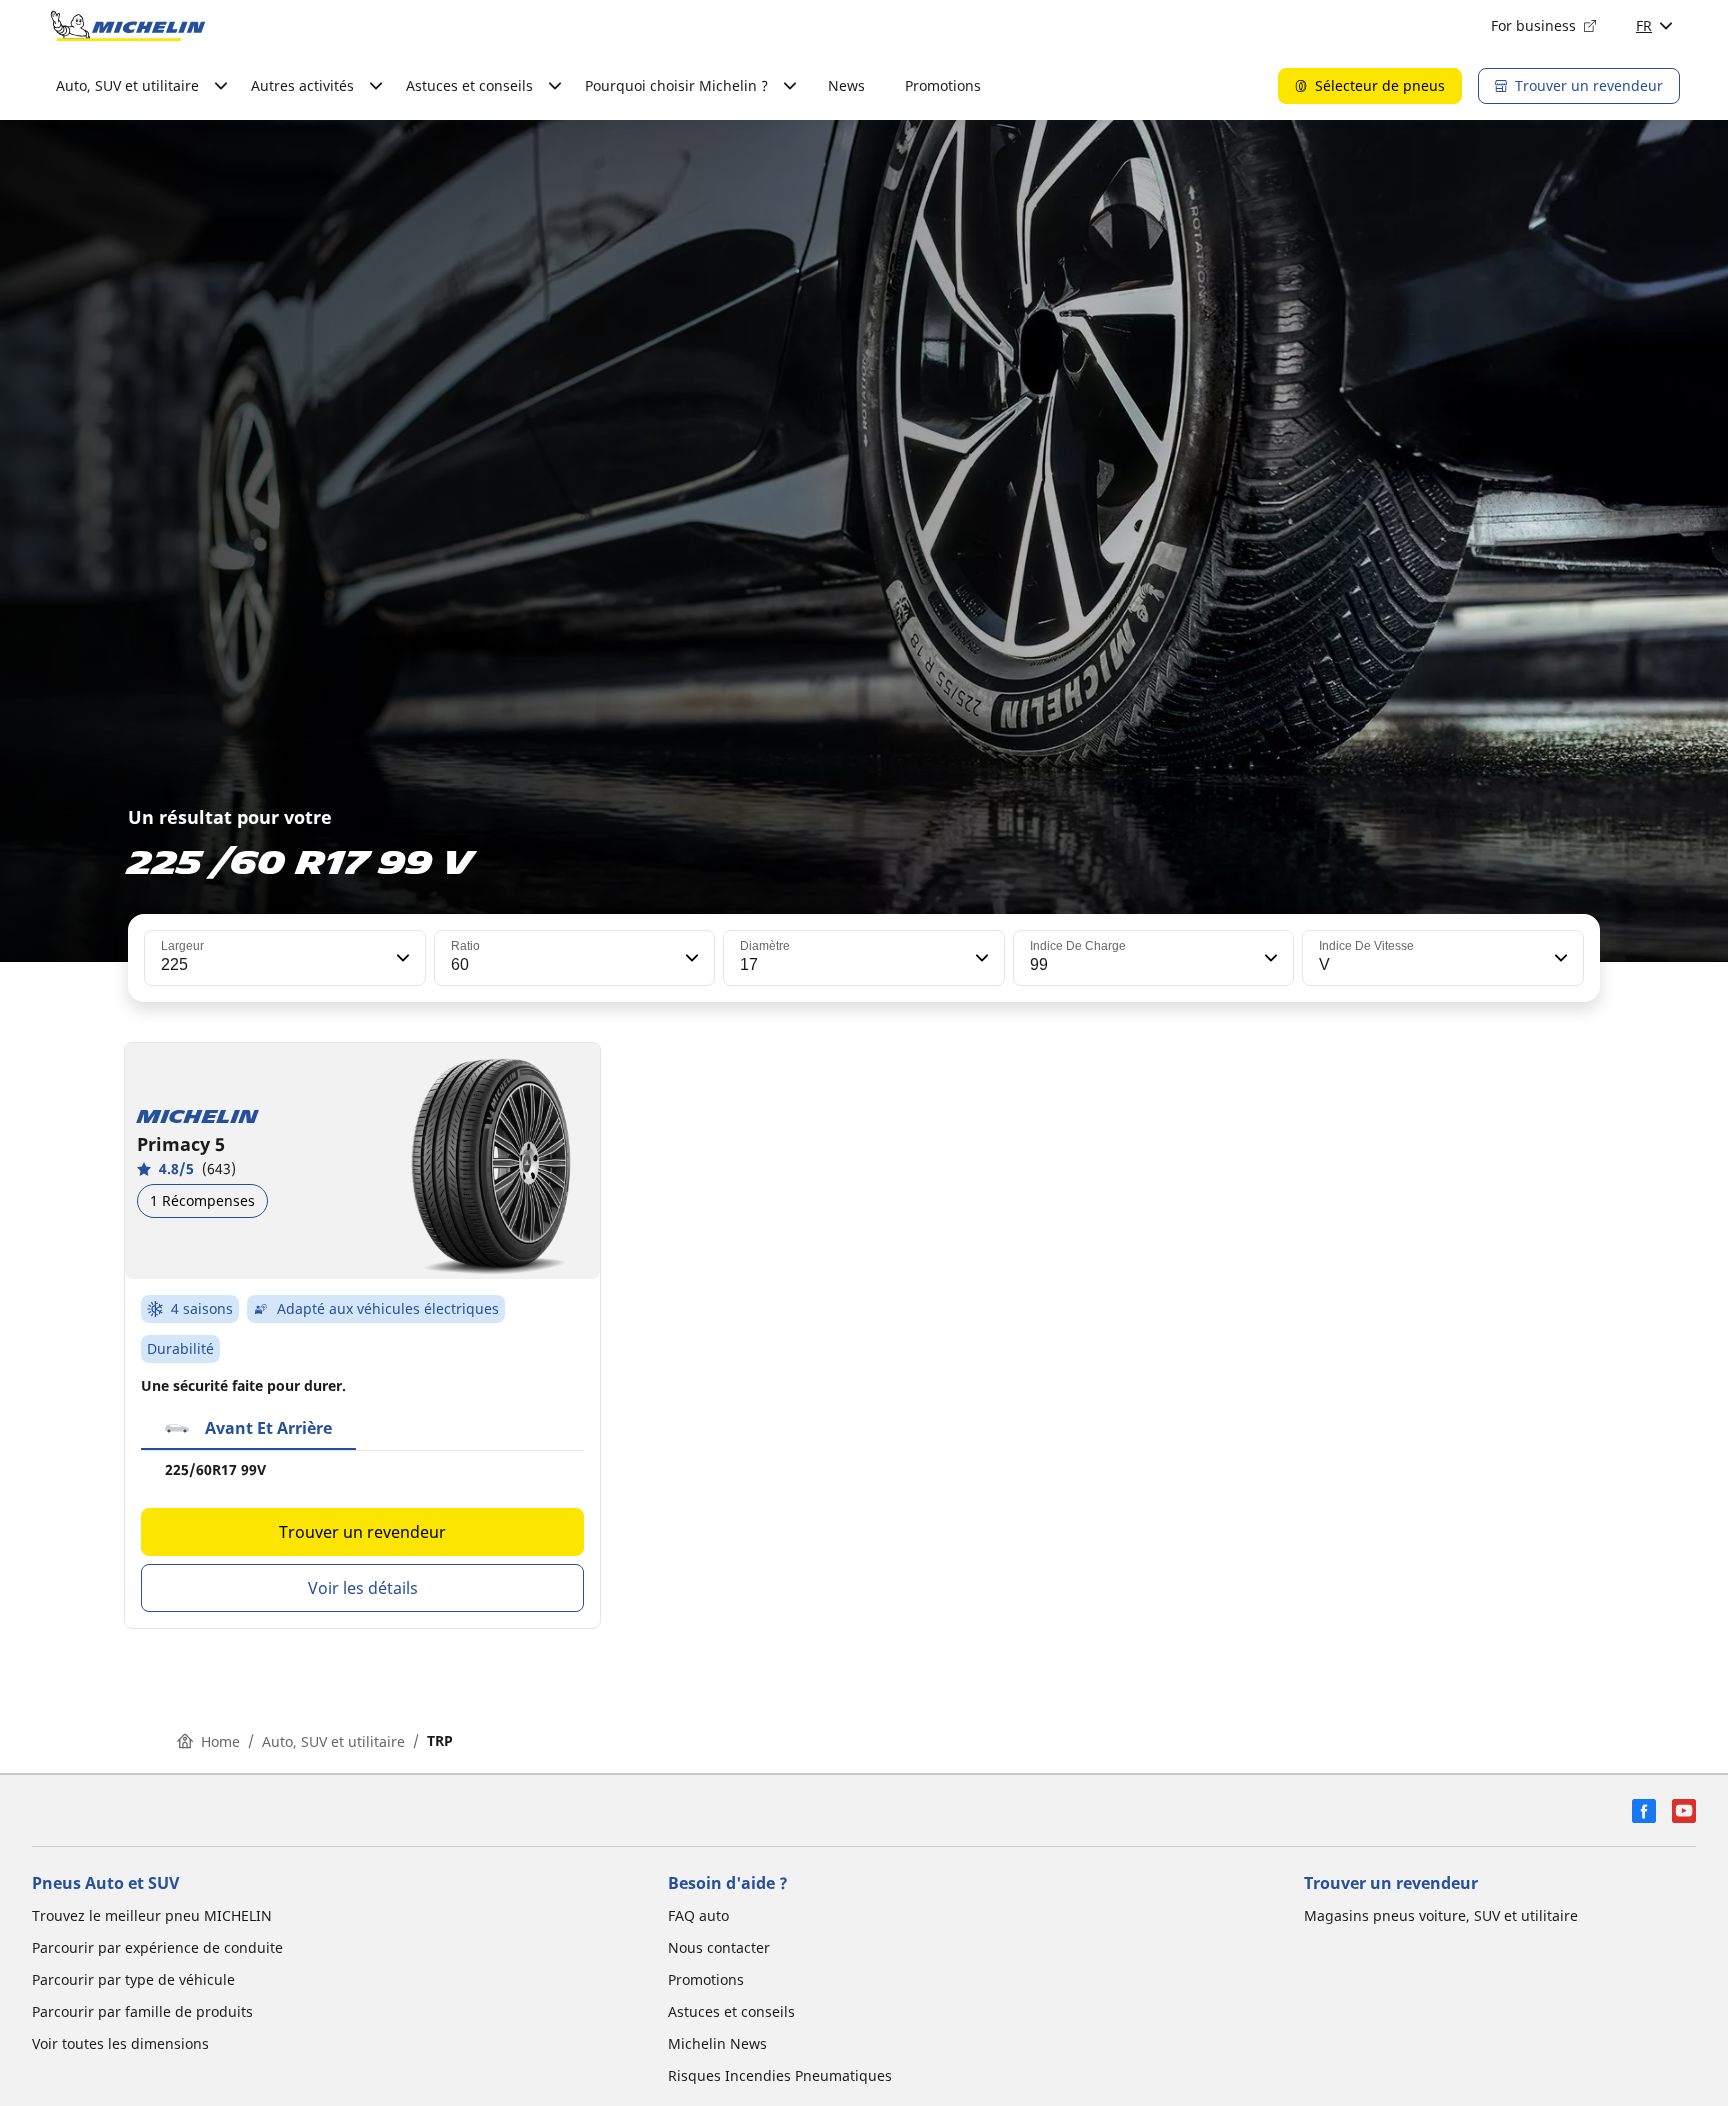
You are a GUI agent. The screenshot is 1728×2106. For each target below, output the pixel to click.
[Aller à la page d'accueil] (128, 26)
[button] (401, 958)
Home (220, 1741)
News (846, 85)
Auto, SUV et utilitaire (333, 1741)
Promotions (943, 85)
